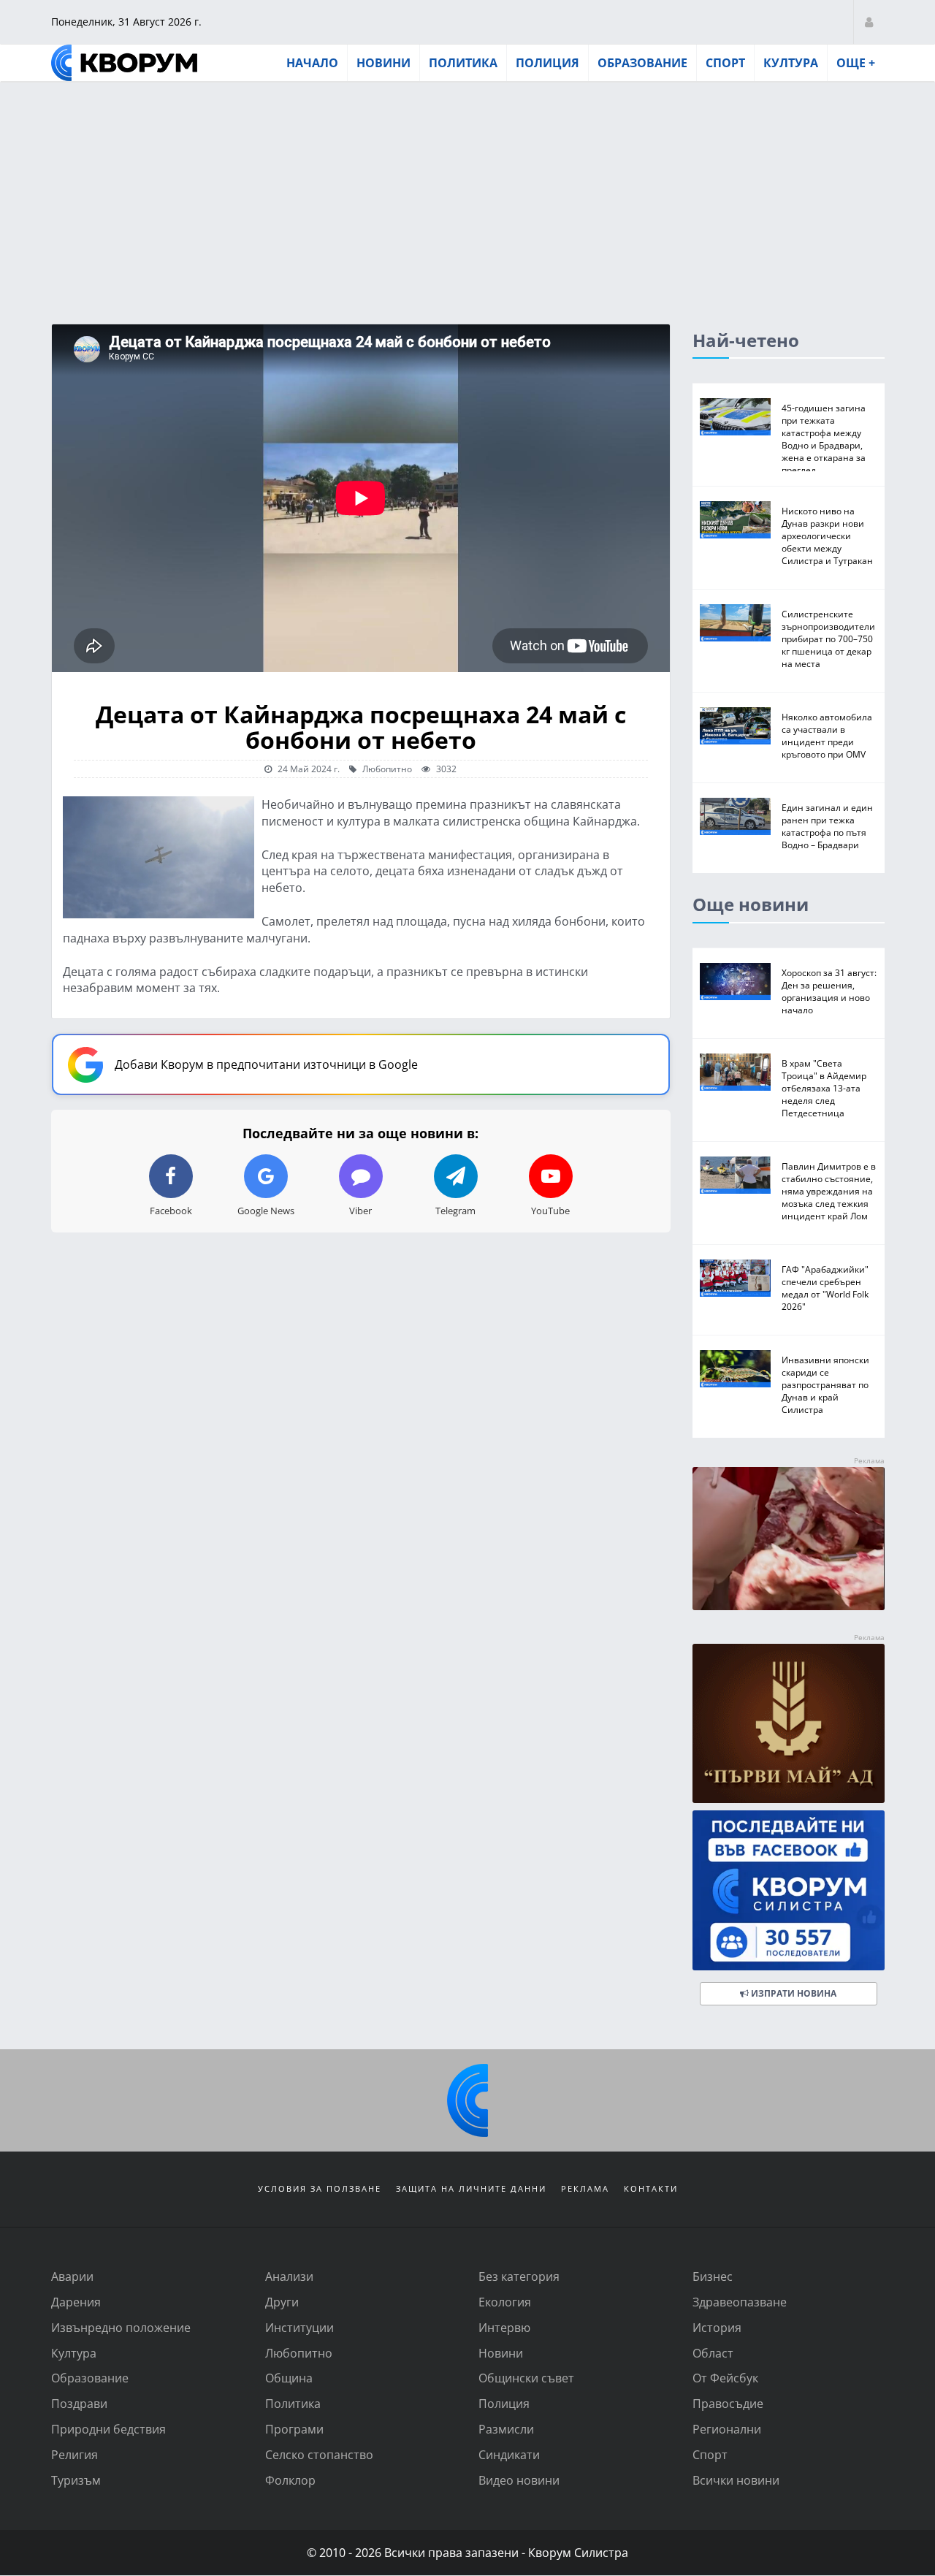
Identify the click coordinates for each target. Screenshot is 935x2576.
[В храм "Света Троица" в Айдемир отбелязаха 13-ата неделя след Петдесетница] (735, 1072)
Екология (505, 2302)
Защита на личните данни (471, 2188)
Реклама (585, 2188)
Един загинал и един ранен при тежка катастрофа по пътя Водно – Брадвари (827, 826)
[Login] (869, 22)
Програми (294, 2429)
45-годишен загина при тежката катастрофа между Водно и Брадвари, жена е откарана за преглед (824, 439)
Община (289, 2378)
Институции (299, 2327)
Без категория (519, 2276)
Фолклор (290, 2480)
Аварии (72, 2276)
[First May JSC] (789, 1724)
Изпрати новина (793, 1993)
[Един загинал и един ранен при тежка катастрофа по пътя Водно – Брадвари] (735, 816)
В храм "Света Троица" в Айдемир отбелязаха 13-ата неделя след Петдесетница (824, 1088)
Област (713, 2353)
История (717, 2327)
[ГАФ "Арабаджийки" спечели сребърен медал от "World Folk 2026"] (735, 1278)
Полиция (547, 63)
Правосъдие (728, 2403)
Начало (312, 63)
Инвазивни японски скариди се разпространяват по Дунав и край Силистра (825, 1384)
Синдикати (509, 2454)
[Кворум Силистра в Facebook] (789, 1890)
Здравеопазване (740, 2302)
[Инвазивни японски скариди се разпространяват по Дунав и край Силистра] (735, 1369)
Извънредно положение (121, 2327)
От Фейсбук (725, 2378)
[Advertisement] (467, 192)
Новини (383, 63)
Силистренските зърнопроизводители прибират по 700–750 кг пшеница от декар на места (828, 639)
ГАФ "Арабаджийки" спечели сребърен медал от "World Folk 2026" (825, 1288)
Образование (642, 63)
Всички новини (736, 2480)
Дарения (76, 2302)
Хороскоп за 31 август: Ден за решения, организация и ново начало (829, 991)
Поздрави (79, 2403)
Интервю (504, 2327)
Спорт (725, 63)
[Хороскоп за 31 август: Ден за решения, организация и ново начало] (735, 982)
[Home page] (124, 63)
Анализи (289, 2276)
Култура (791, 63)
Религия (75, 2454)
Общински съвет (526, 2378)
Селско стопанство (319, 2454)
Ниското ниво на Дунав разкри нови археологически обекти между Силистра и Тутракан (827, 536)
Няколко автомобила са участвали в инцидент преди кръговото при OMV (827, 735)
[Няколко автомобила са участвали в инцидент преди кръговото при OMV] (735, 726)
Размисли (506, 2429)
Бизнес (713, 2276)
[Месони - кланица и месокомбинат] (789, 1605)
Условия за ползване (320, 2188)
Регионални (727, 2429)
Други (282, 2302)
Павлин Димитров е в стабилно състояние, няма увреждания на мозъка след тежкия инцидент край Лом (829, 1191)
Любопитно (386, 769)
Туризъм (76, 2480)
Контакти (651, 2188)
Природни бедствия (108, 2429)
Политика (463, 63)
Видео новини (519, 2480)
